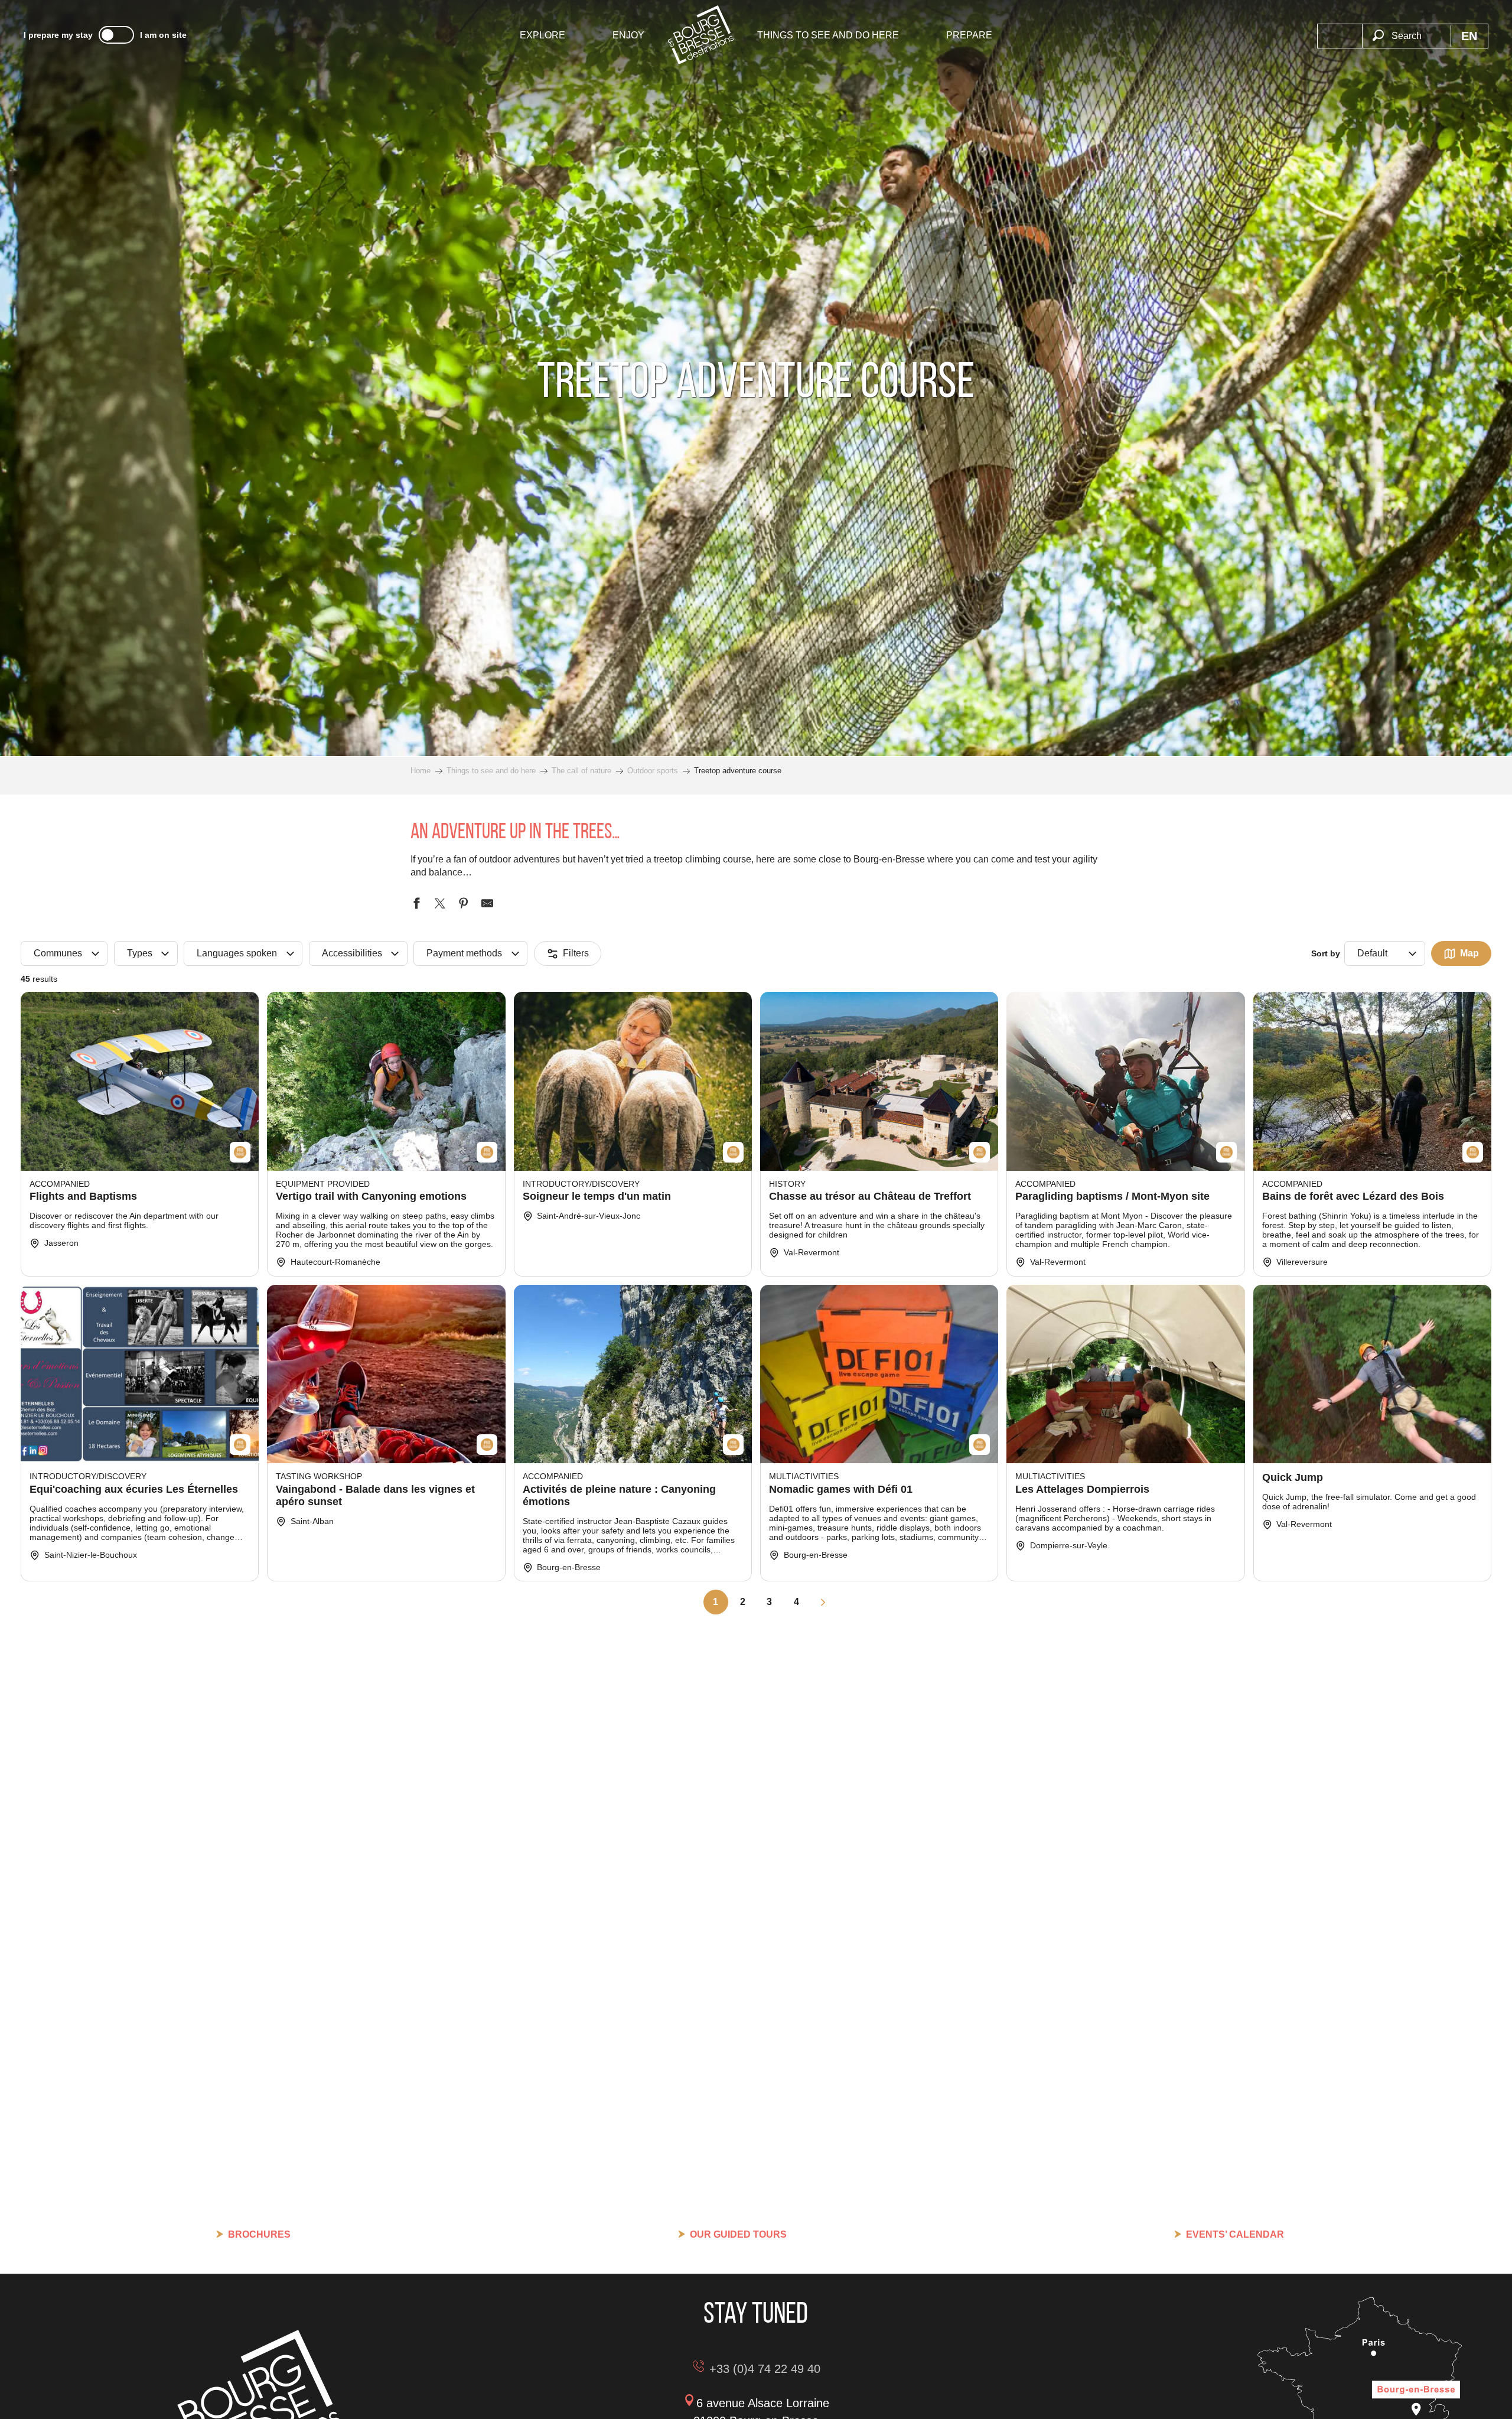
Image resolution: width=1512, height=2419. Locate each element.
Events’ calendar (1235, 2234)
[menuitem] (542, 35)
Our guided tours (738, 2234)
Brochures (259, 2234)
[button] (1406, 29)
